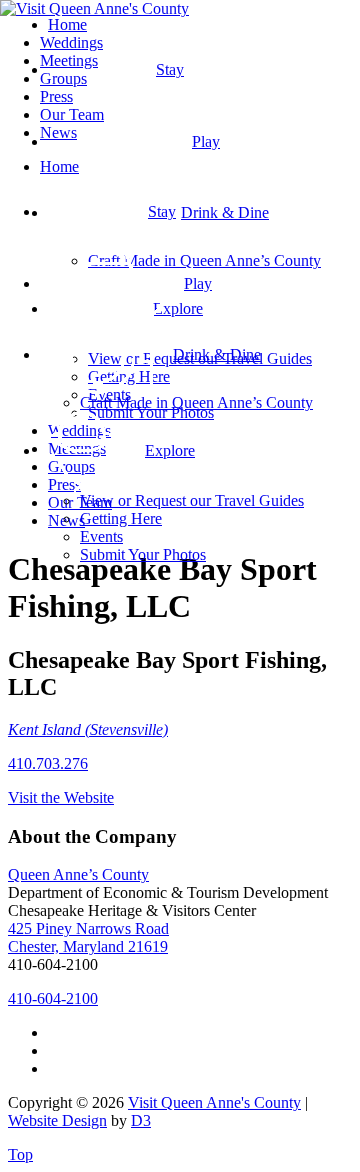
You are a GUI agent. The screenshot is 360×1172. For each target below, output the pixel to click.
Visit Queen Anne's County (214, 1102)
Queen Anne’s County (78, 874)
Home (59, 166)
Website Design (57, 1120)
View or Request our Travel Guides (192, 500)
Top (20, 1154)
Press (56, 96)
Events (101, 536)
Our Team (72, 114)
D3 (141, 1120)
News (58, 132)
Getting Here (121, 518)
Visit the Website (61, 797)
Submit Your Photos (143, 554)
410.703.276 (48, 763)
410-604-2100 (53, 998)
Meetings (69, 60)
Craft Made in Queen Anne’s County (196, 402)
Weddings (71, 42)
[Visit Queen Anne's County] (94, 8)
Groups (63, 78)
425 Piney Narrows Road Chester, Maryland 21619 (88, 937)
